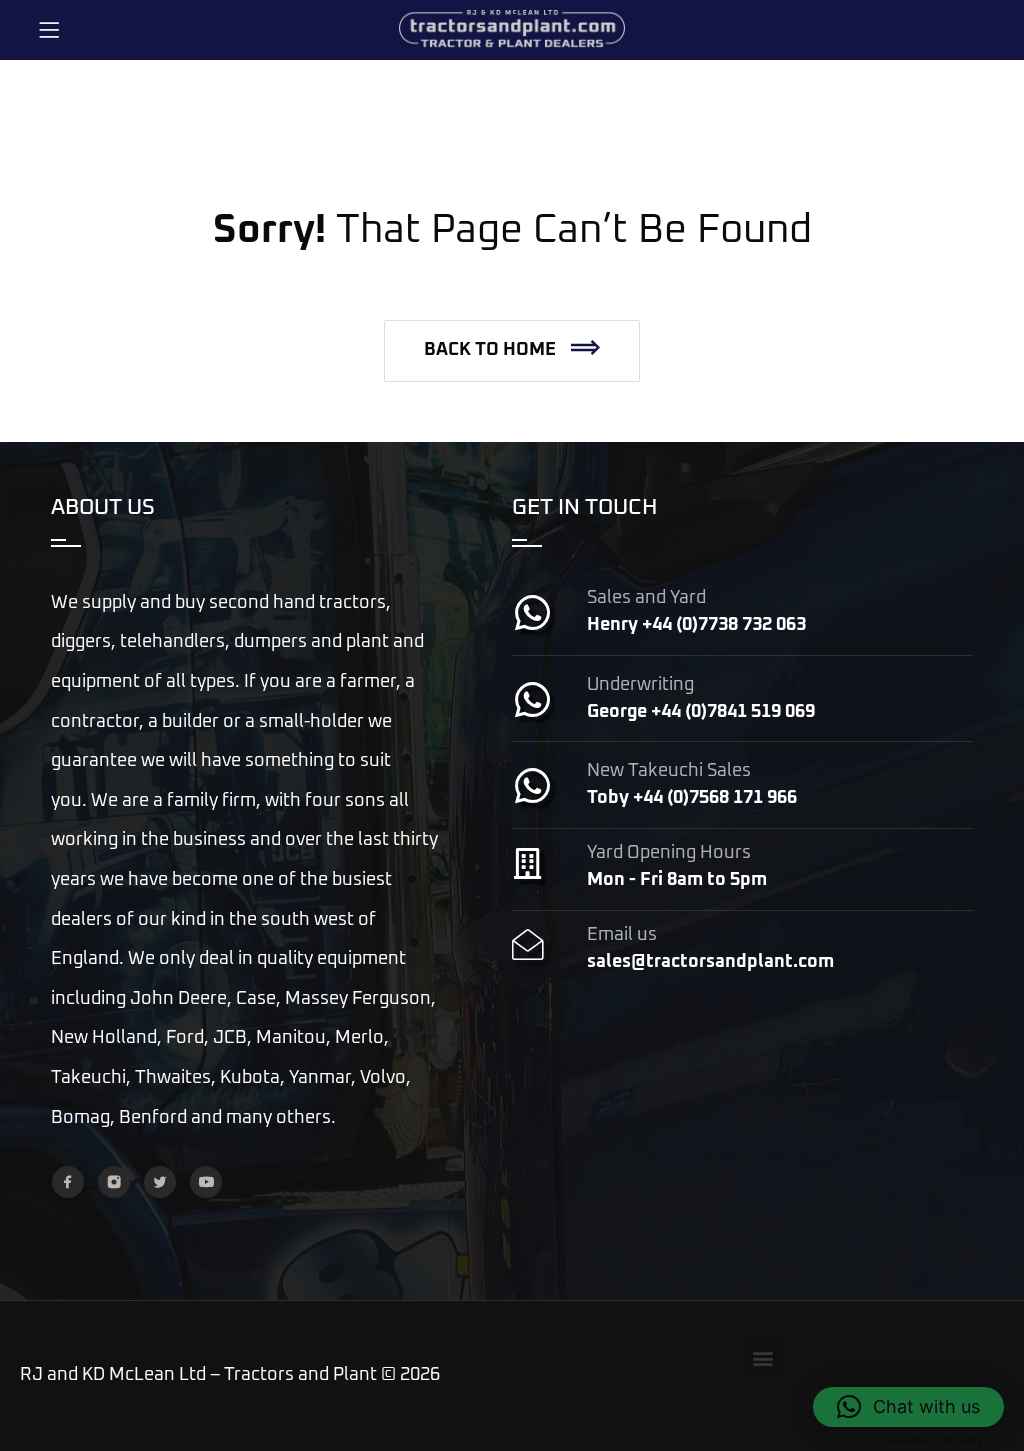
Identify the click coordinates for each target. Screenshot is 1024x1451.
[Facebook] (68, 1182)
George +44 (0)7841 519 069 (701, 712)
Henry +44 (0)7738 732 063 (696, 625)
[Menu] (49, 30)
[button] (512, 351)
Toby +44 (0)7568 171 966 (692, 798)
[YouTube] (206, 1182)
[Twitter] (160, 1182)
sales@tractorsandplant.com (710, 962)
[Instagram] (114, 1182)
